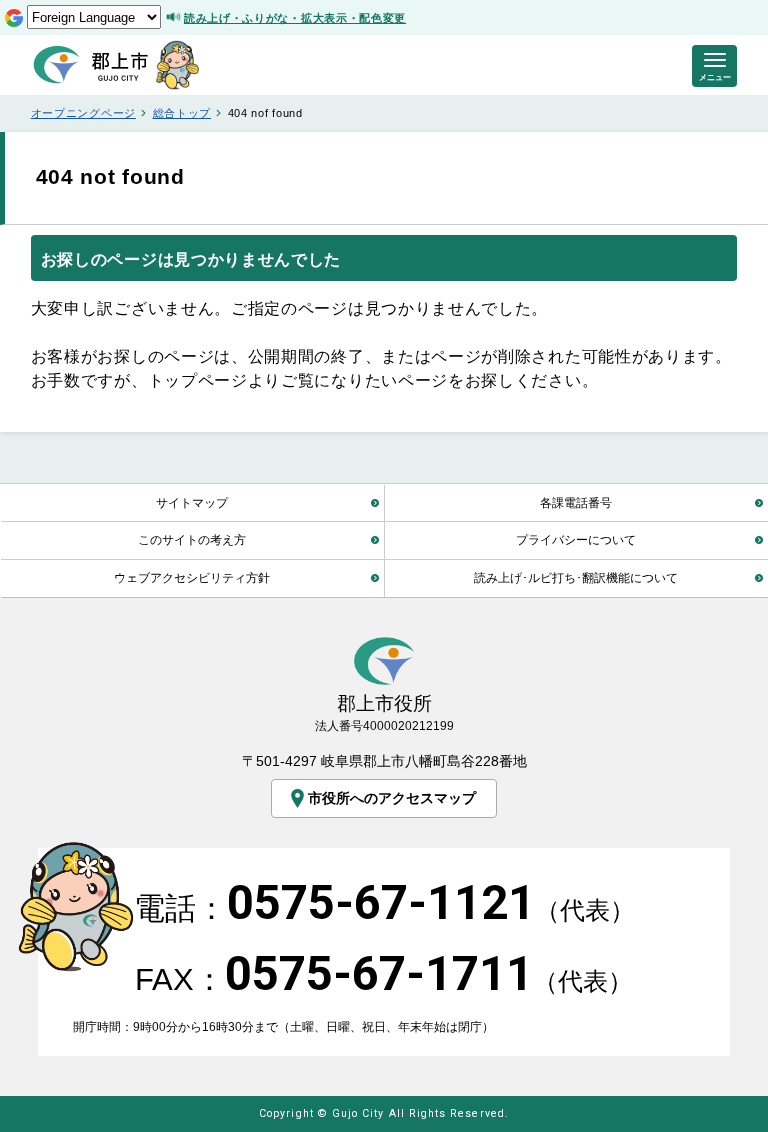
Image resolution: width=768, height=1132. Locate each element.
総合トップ (182, 113)
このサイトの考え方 (192, 539)
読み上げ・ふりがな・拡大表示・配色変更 (295, 18)
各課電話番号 (576, 502)
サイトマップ (192, 502)
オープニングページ (83, 113)
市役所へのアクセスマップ (392, 798)
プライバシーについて (576, 539)
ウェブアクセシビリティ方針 (192, 577)
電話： (384, 908)
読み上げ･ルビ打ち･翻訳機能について (576, 577)
